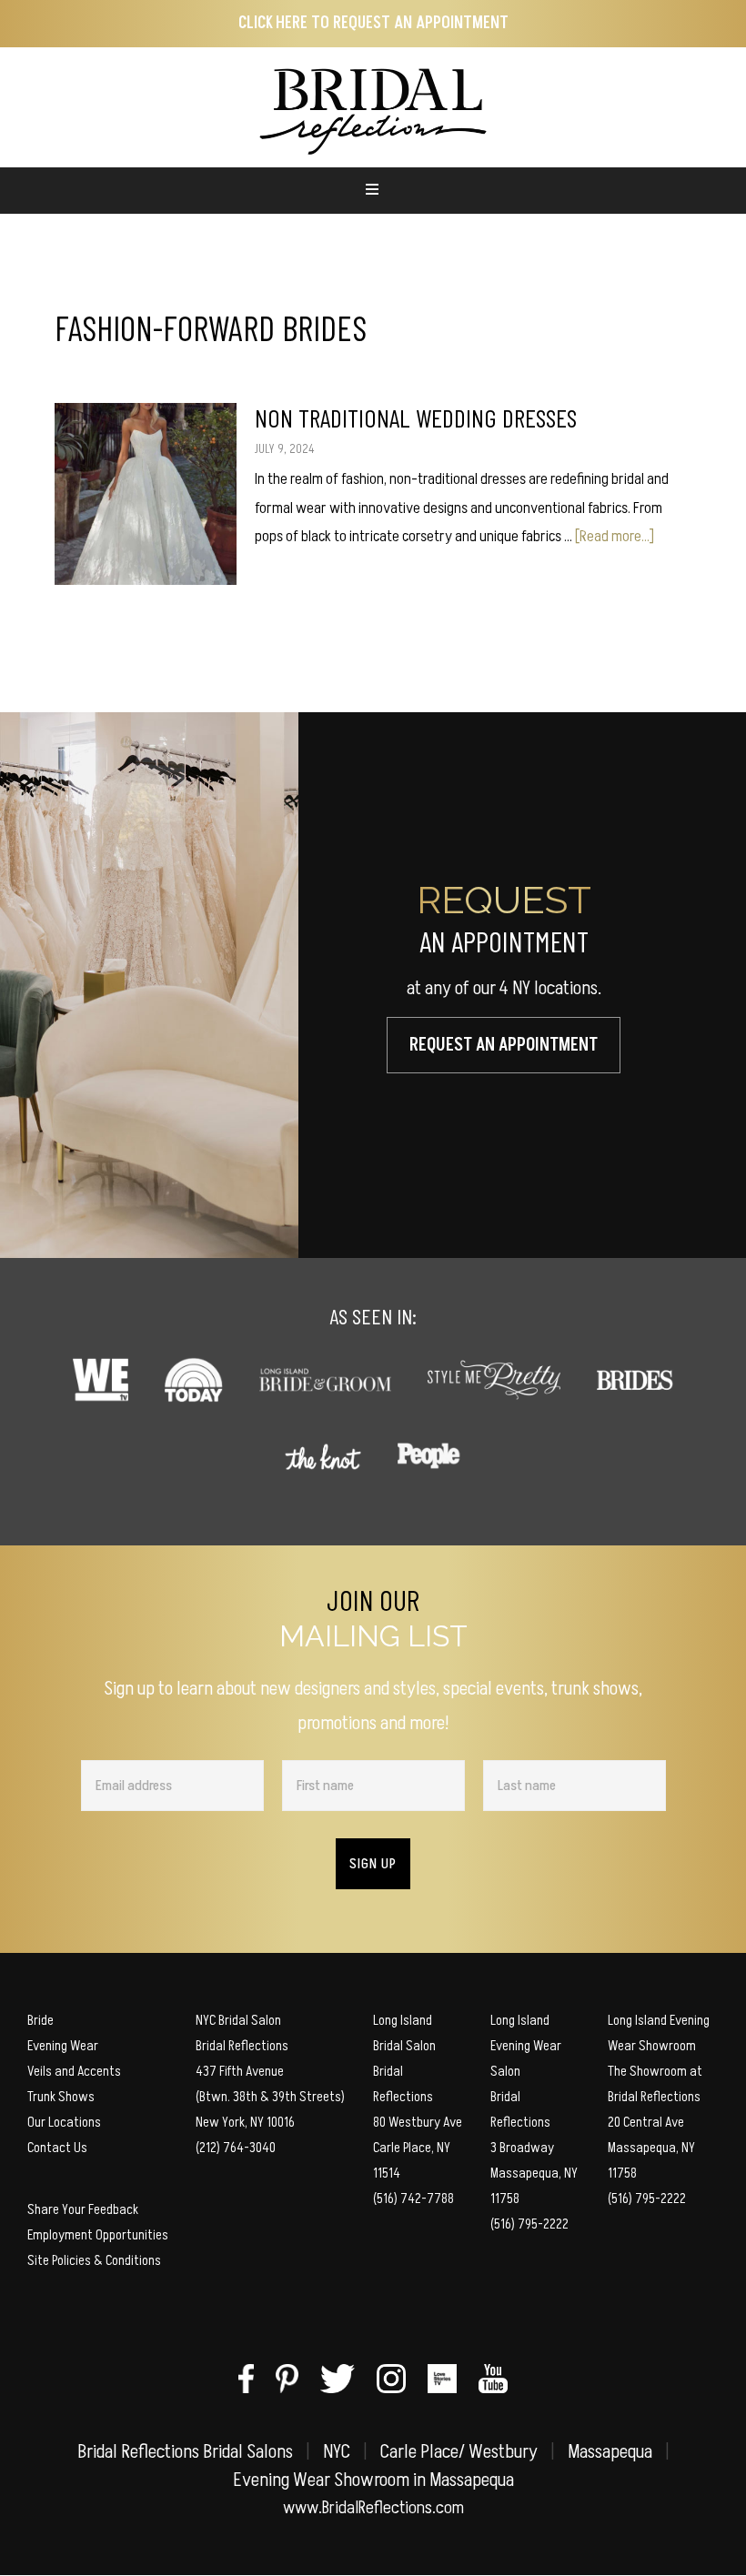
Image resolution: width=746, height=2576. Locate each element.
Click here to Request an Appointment (373, 23)
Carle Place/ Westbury (459, 2452)
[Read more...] (615, 536)
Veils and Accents (74, 2071)
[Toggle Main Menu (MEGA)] (373, 191)
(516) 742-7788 (413, 2199)
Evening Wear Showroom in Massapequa (373, 2480)
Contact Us (57, 2148)
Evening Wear (63, 2046)
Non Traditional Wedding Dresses (416, 418)
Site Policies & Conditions (94, 2260)
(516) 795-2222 (529, 2224)
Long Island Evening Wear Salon (526, 2046)
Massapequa (610, 2452)
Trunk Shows (61, 2097)
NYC (337, 2452)
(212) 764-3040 (236, 2148)
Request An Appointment (504, 1045)
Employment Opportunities (98, 2235)
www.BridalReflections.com (373, 2508)
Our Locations (64, 2122)
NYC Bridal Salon (238, 2020)
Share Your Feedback (83, 2209)
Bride (40, 2020)
